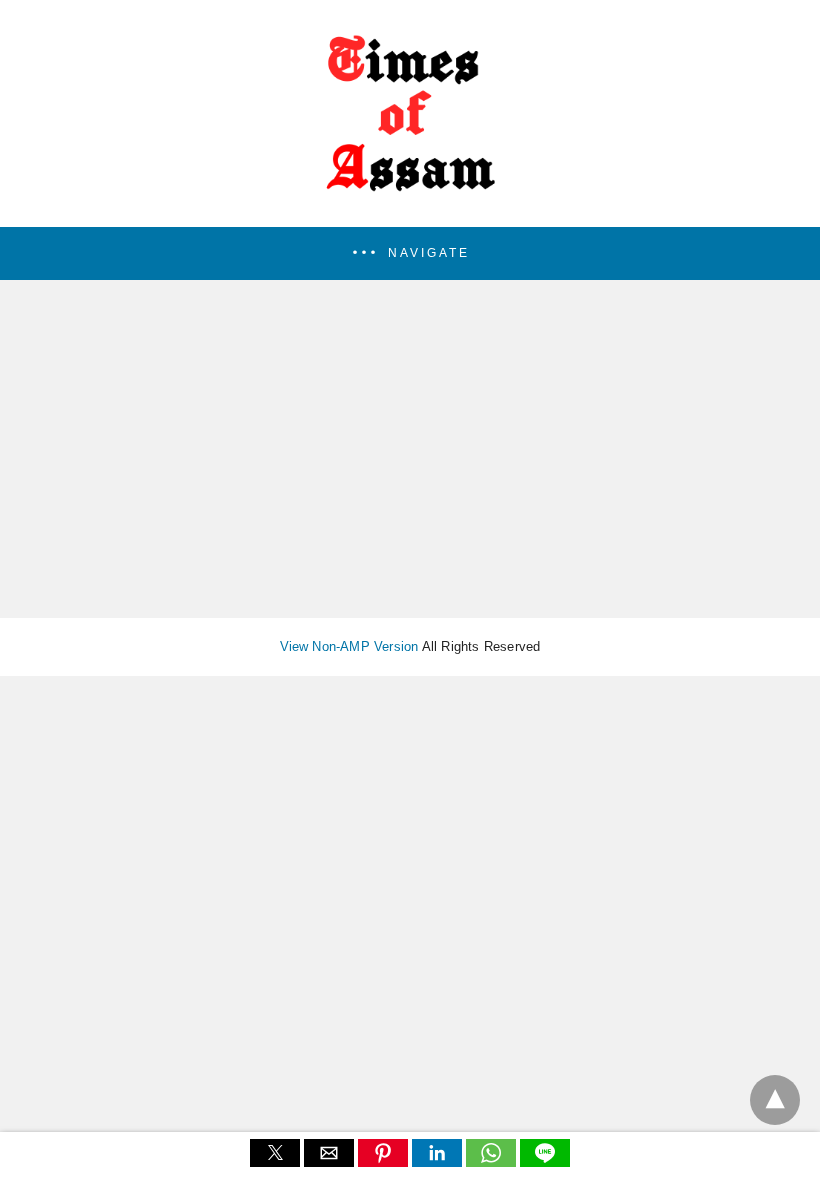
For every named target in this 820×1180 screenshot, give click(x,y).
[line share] (545, 1161)
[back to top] (775, 1100)
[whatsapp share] (493, 1161)
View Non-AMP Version (349, 646)
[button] (410, 253)
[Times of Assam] (410, 200)
